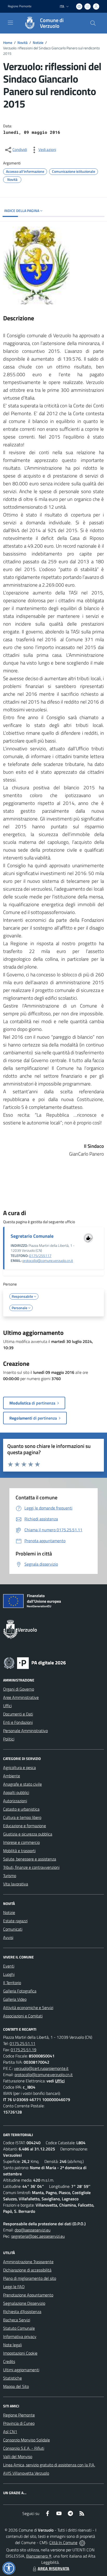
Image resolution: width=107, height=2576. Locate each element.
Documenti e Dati (18, 1714)
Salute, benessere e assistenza (30, 1859)
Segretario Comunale (32, 1236)
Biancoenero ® (39, 2556)
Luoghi (9, 1974)
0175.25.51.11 (22, 2043)
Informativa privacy (20, 2336)
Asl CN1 (10, 2432)
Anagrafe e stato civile (22, 1784)
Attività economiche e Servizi (28, 2008)
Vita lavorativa (16, 1884)
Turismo (10, 1876)
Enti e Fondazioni (18, 1722)
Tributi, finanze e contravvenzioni (31, 1867)
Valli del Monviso (18, 2456)
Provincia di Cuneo (19, 2423)
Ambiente (12, 1776)
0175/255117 (40, 1256)
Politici (9, 1739)
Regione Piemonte (20, 6)
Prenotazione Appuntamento (28, 2295)
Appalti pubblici (16, 1792)
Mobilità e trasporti (19, 1851)
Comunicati (13, 1929)
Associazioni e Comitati (23, 2016)
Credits (9, 2361)
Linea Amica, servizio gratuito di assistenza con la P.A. (49, 2465)
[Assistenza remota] (82, 2542)
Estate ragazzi (15, 1921)
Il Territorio (12, 1983)
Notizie (38, 42)
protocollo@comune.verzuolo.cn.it (48, 1261)
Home (8, 42)
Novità (22, 42)
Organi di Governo (19, 1689)
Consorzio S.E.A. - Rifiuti (24, 2448)
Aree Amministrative (21, 1697)
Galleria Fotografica (20, 1991)
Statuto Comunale (19, 2328)
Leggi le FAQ (14, 2287)
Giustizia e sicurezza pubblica (28, 1834)
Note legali (12, 2345)
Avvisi (8, 1937)
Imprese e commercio (21, 1842)
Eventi (9, 1966)
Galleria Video (15, 1999)
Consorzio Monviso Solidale (26, 2440)
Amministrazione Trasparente (28, 2262)
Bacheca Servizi (17, 2320)
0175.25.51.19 (24, 2050)
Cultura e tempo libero (22, 1817)
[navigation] (10, 23)
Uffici (7, 1706)
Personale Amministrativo (25, 1731)
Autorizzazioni (15, 1801)
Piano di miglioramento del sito (30, 2278)
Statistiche (12, 2378)
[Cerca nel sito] (93, 23)
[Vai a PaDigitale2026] (35, 1663)
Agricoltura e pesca (19, 1767)
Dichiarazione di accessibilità (27, 2270)
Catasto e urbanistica (21, 1809)
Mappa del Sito (16, 2386)
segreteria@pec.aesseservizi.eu (38, 2236)
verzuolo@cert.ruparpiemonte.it (41, 2068)
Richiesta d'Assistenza (22, 2312)
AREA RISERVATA (53, 2568)
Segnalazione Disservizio (24, 2303)
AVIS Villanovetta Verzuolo (26, 2473)
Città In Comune (63, 2542)
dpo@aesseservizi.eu (32, 2230)
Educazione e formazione (25, 1826)
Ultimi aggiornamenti (21, 2370)
